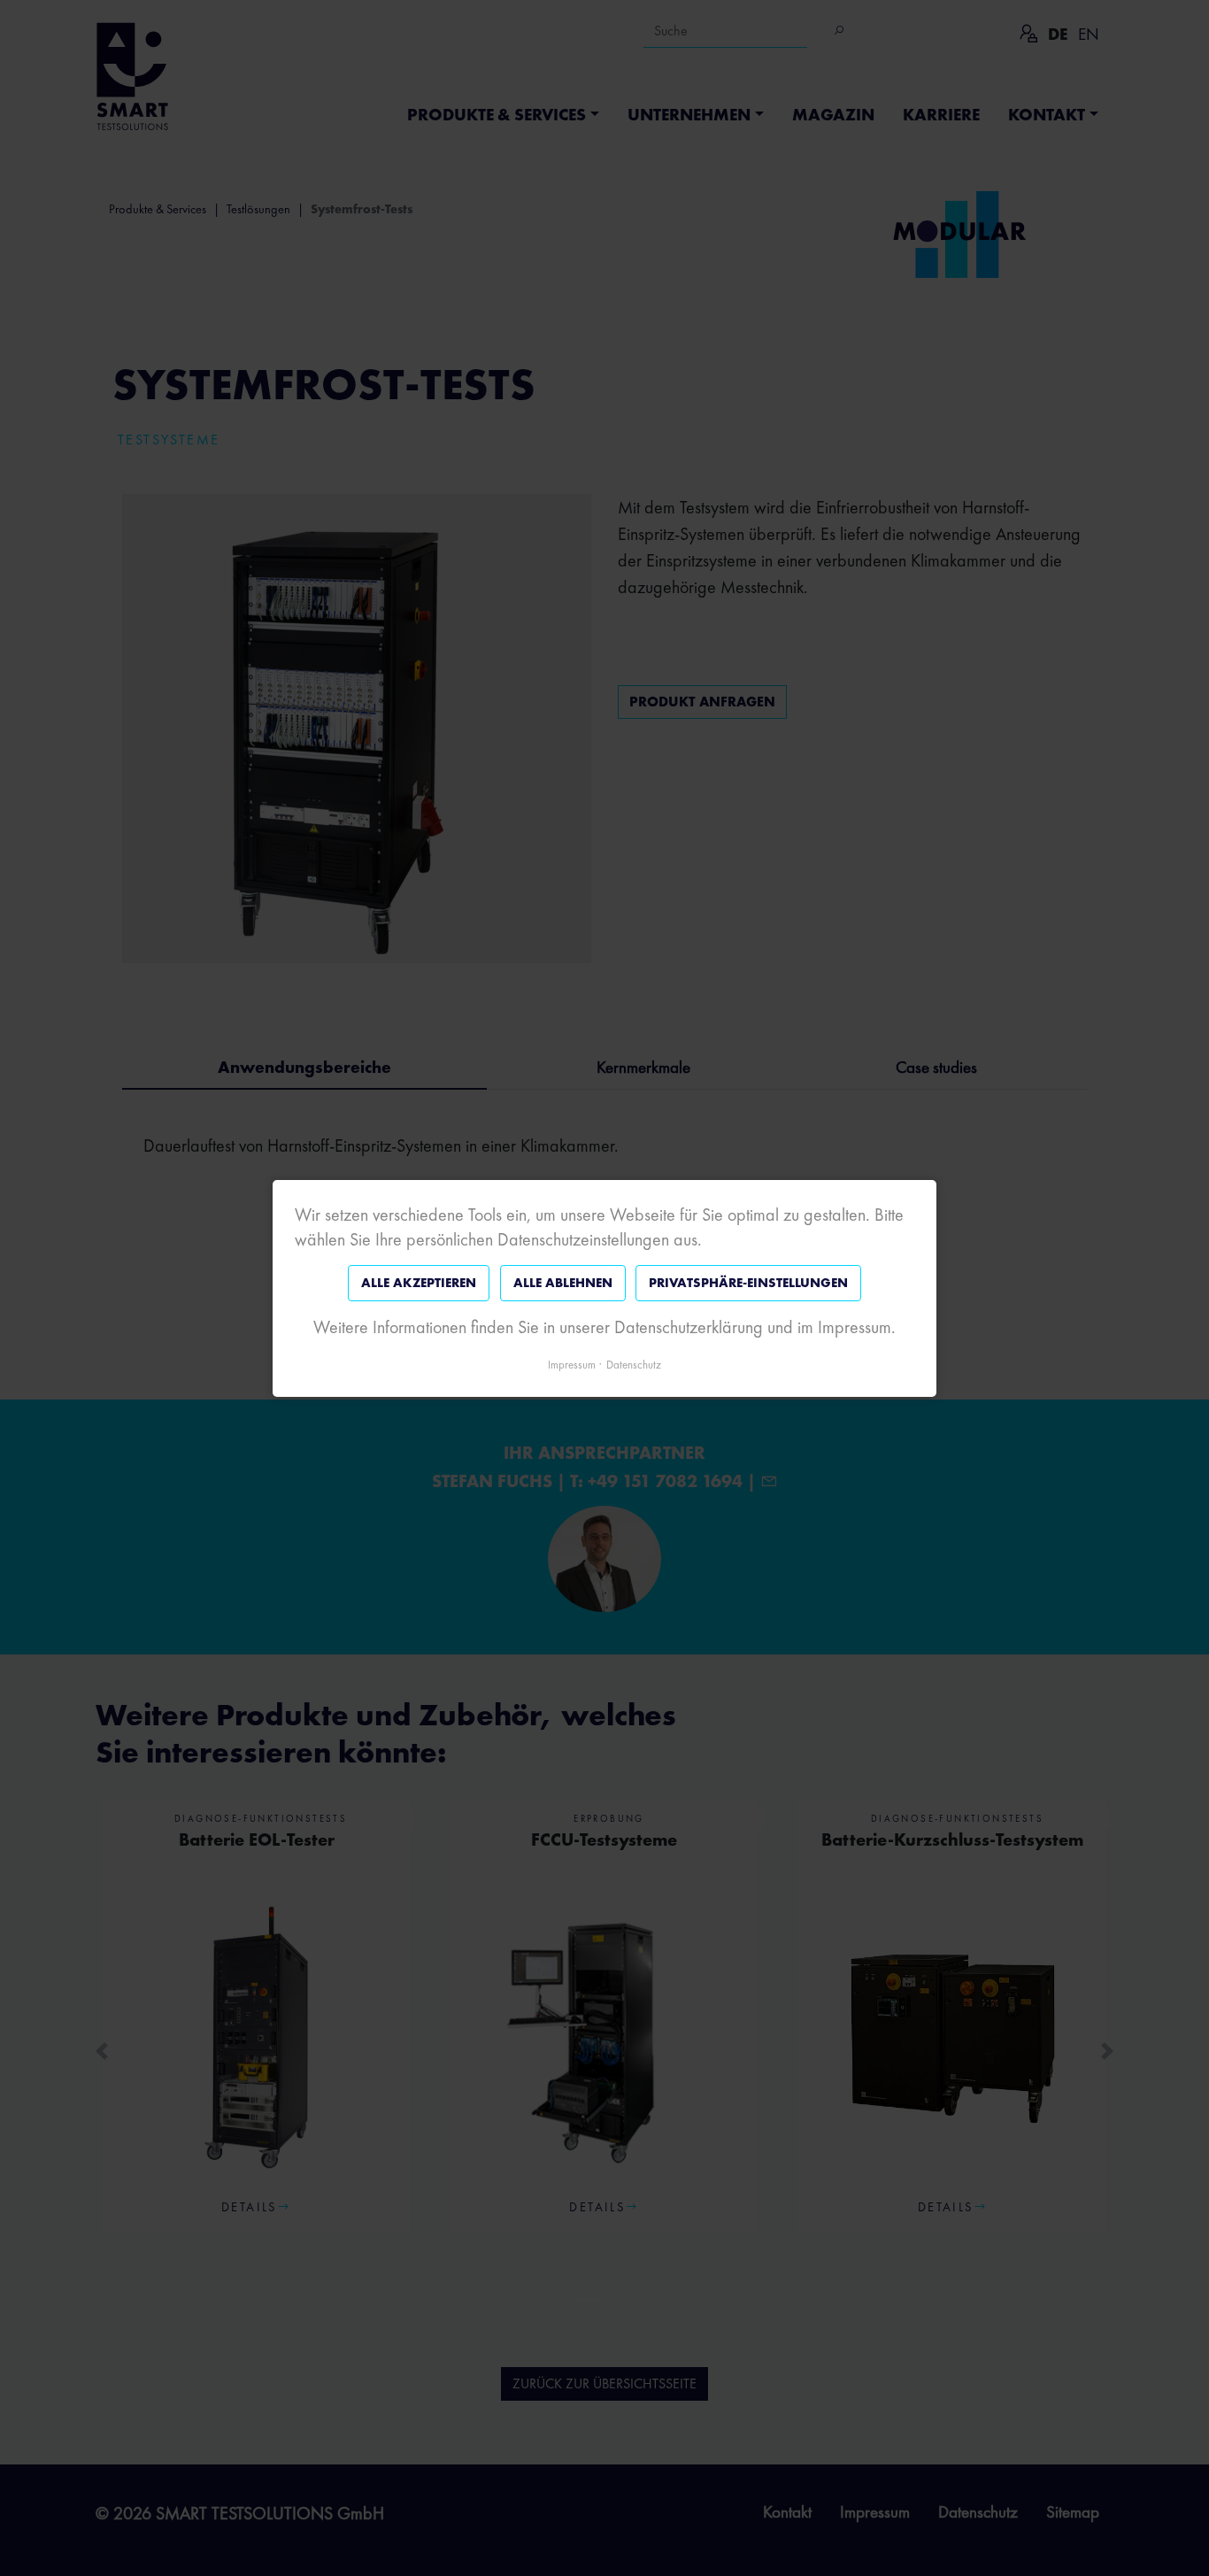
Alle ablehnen (563, 1283)
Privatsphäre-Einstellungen (748, 1283)
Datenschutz (634, 1364)
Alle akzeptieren (419, 1283)
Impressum (572, 1364)
